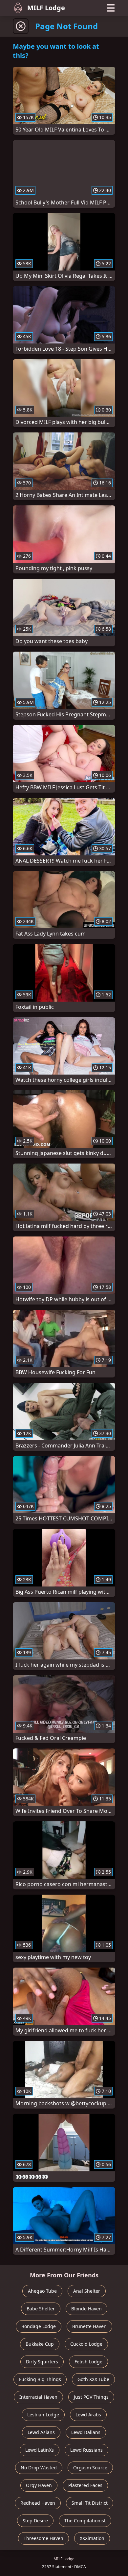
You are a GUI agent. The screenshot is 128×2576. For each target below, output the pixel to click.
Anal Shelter (87, 2291)
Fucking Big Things (40, 2379)
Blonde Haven (86, 2309)
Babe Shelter (41, 2309)
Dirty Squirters (42, 2362)
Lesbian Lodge (43, 2415)
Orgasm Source (90, 2468)
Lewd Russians (86, 2450)
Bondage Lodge (39, 2326)
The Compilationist (85, 2521)
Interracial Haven (38, 2397)
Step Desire (35, 2521)
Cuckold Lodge (86, 2344)
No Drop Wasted (39, 2468)
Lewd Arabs (88, 2415)
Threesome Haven (43, 2538)
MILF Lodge (46, 8)
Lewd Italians (86, 2432)
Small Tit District (90, 2503)
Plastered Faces (85, 2485)
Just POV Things (91, 2397)
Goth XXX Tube (93, 2379)
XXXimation (92, 2538)
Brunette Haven (89, 2326)
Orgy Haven (39, 2485)
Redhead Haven (38, 2503)
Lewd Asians (41, 2432)
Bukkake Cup (40, 2344)
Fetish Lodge (88, 2362)
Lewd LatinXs (40, 2450)
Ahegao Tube (42, 2291)
